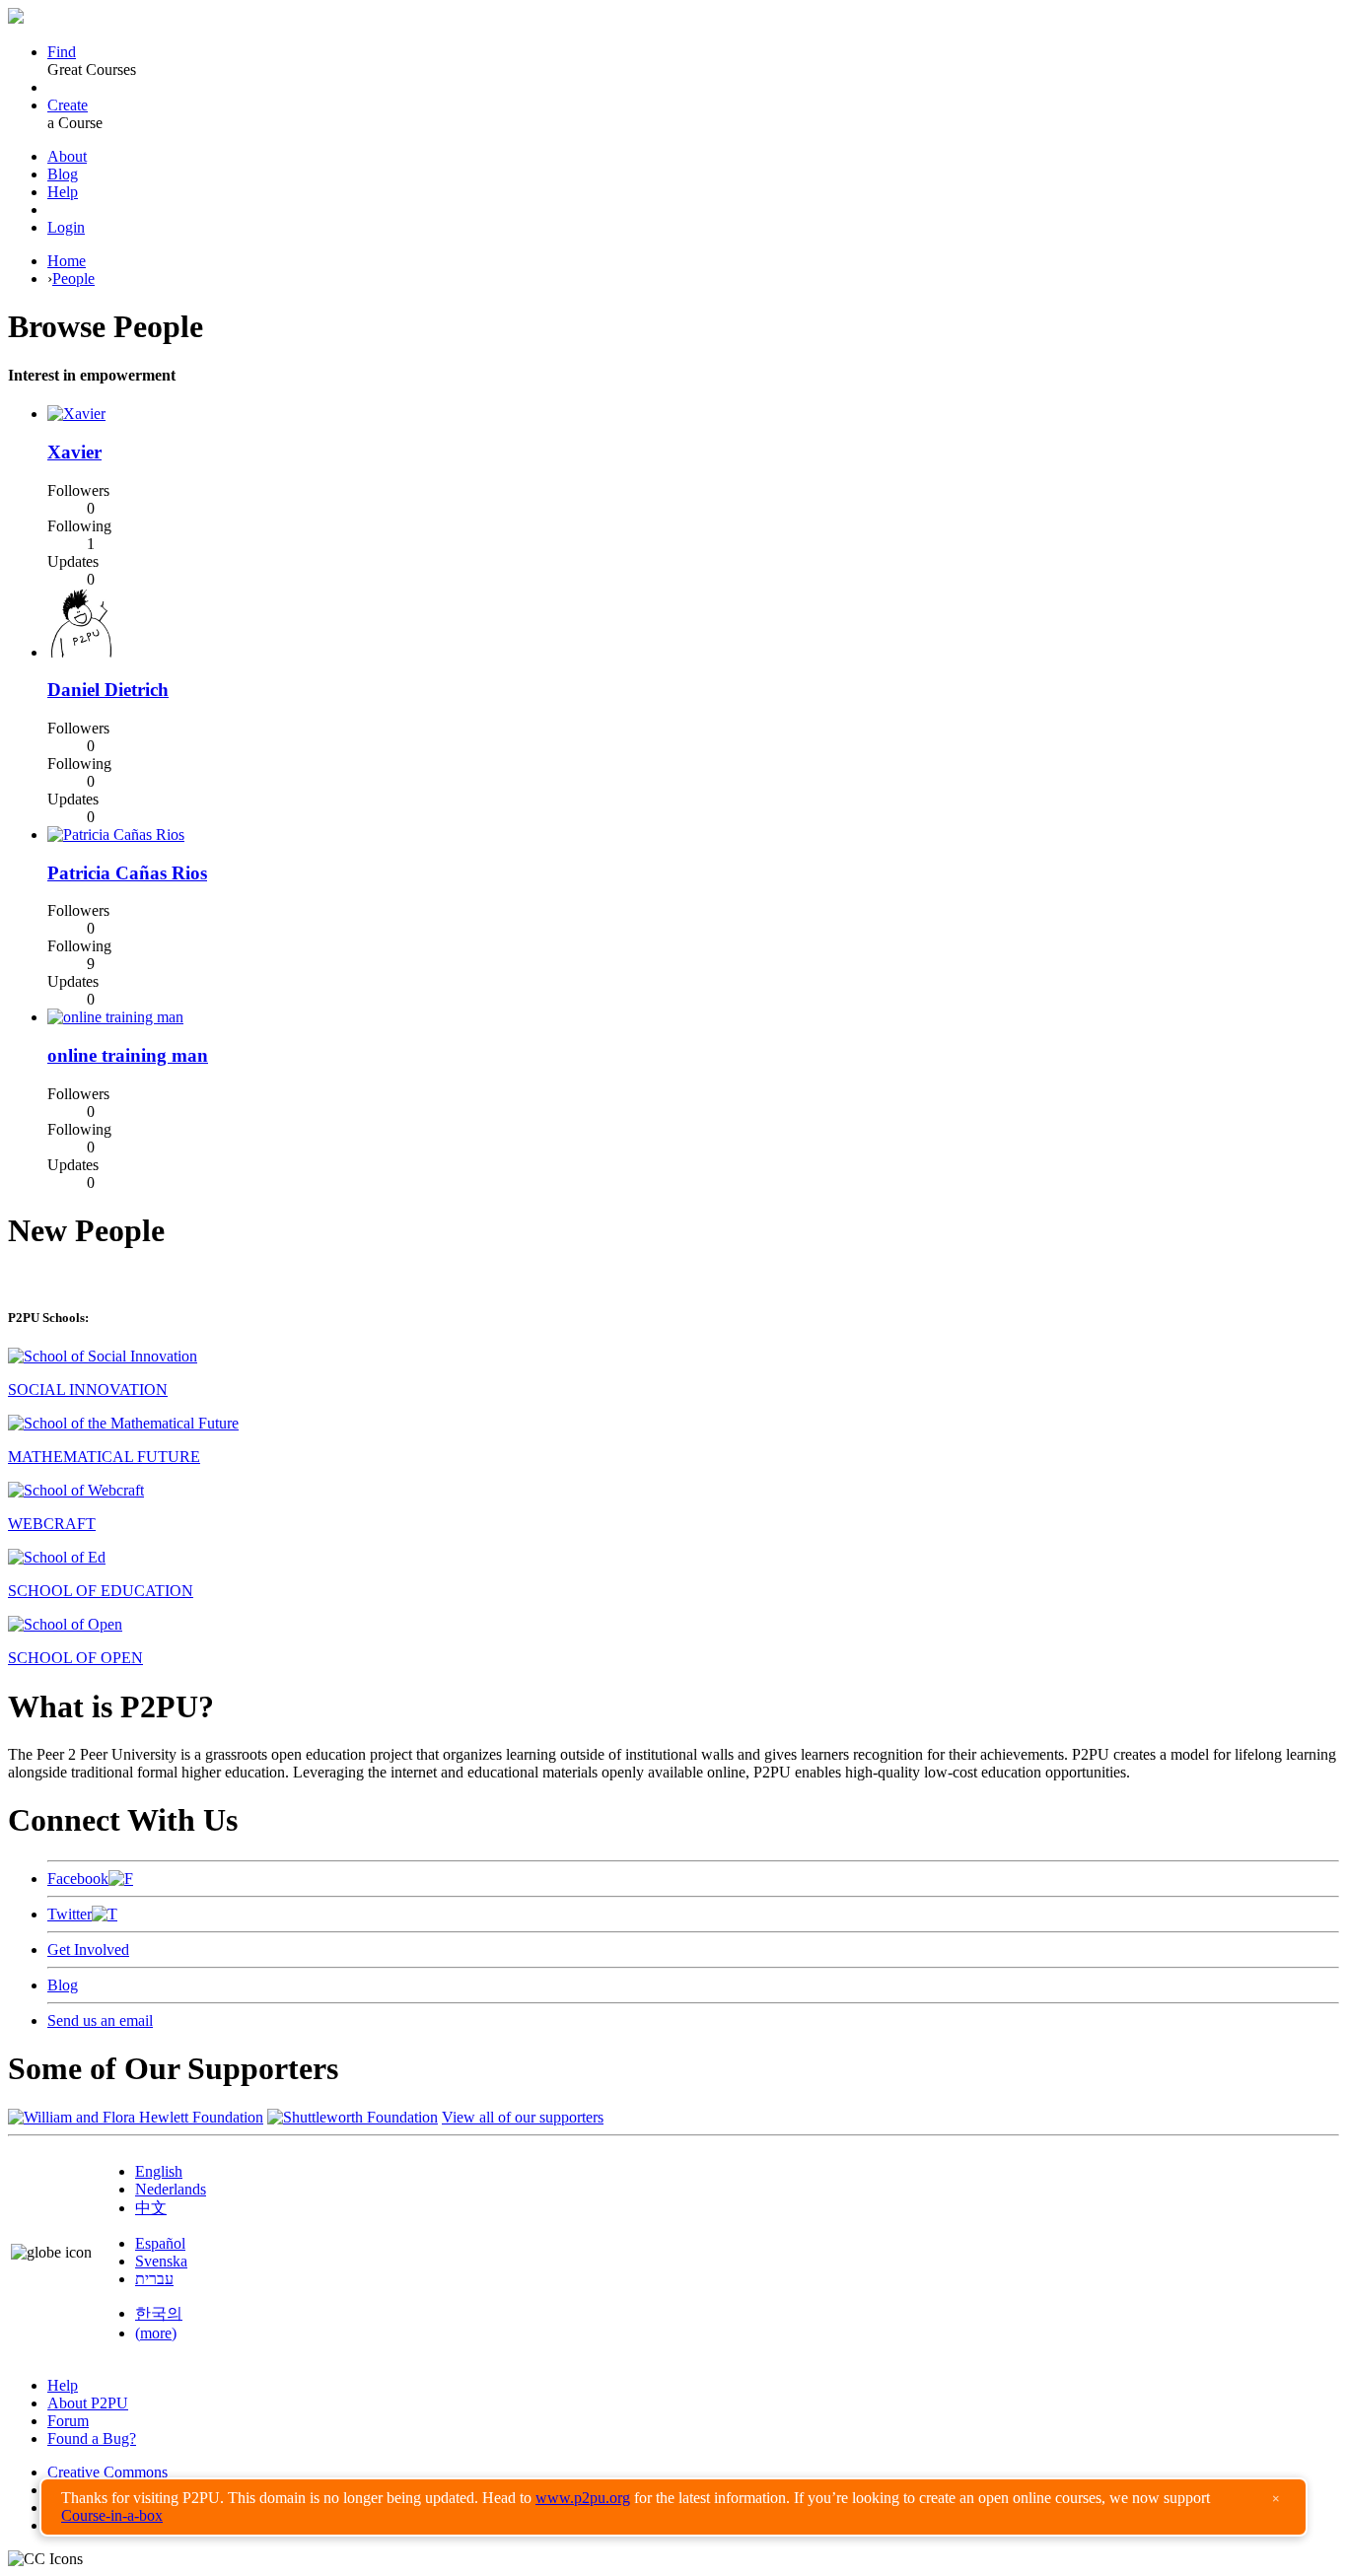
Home (67, 261)
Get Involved (88, 1949)
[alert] (673, 2507)
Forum (68, 2421)
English (159, 2171)
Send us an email (100, 2020)
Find (62, 52)
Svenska (161, 2261)
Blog (63, 174)
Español (160, 2243)
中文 (151, 2208)
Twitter (70, 1914)
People (73, 278)
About (67, 156)
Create (68, 105)
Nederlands (171, 2189)
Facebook (78, 1879)
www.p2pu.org (583, 2498)
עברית (154, 2279)
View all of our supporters (523, 2117)
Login (66, 227)
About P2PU (88, 2403)
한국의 (159, 2313)
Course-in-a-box (112, 2515)
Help (63, 192)
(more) (156, 2333)
